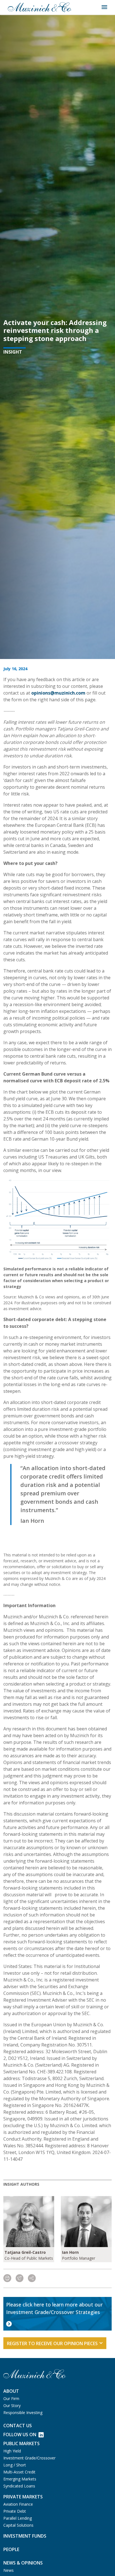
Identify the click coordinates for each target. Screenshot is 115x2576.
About (11, 2391)
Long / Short (15, 2465)
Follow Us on (20, 2435)
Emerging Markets (20, 2479)
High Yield (12, 2451)
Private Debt (15, 2511)
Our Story (12, 2406)
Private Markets (23, 2497)
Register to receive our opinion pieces (52, 2343)
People (11, 2549)
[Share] (32, 2278)
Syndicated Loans (19, 2486)
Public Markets (21, 2443)
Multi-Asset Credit (19, 2472)
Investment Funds (25, 2536)
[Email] (20, 2278)
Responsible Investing (23, 2413)
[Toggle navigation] (104, 7)
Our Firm (11, 2399)
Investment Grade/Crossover (29, 2458)
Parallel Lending (18, 2518)
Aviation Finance (18, 2504)
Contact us (18, 2426)
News (9, 2570)
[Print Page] (7, 2278)
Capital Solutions (18, 2525)
